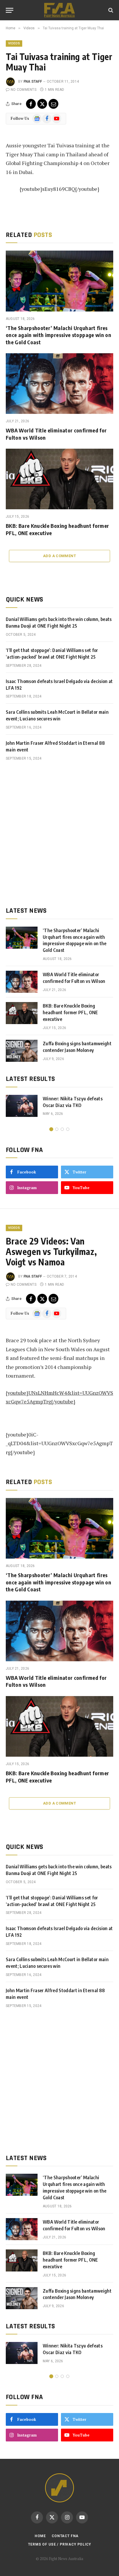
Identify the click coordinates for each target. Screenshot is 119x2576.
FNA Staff (33, 81)
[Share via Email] (53, 104)
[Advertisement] (59, 834)
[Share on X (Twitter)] (42, 104)
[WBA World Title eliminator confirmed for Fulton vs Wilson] (59, 384)
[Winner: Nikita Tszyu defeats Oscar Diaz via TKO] (22, 1106)
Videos (14, 43)
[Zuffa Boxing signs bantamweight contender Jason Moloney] (22, 1051)
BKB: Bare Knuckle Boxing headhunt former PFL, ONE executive (70, 1012)
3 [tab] (62, 1129)
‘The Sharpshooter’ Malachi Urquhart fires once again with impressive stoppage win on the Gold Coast (58, 335)
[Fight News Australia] (59, 10)
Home (40, 2536)
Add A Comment (59, 556)
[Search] (110, 10)
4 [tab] (68, 1129)
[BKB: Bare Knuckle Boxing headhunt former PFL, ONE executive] (59, 479)
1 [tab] (51, 1129)
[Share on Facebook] (31, 104)
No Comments (24, 90)
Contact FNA (65, 2536)
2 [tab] (57, 1129)
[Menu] (10, 10)
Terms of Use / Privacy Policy (59, 2544)
